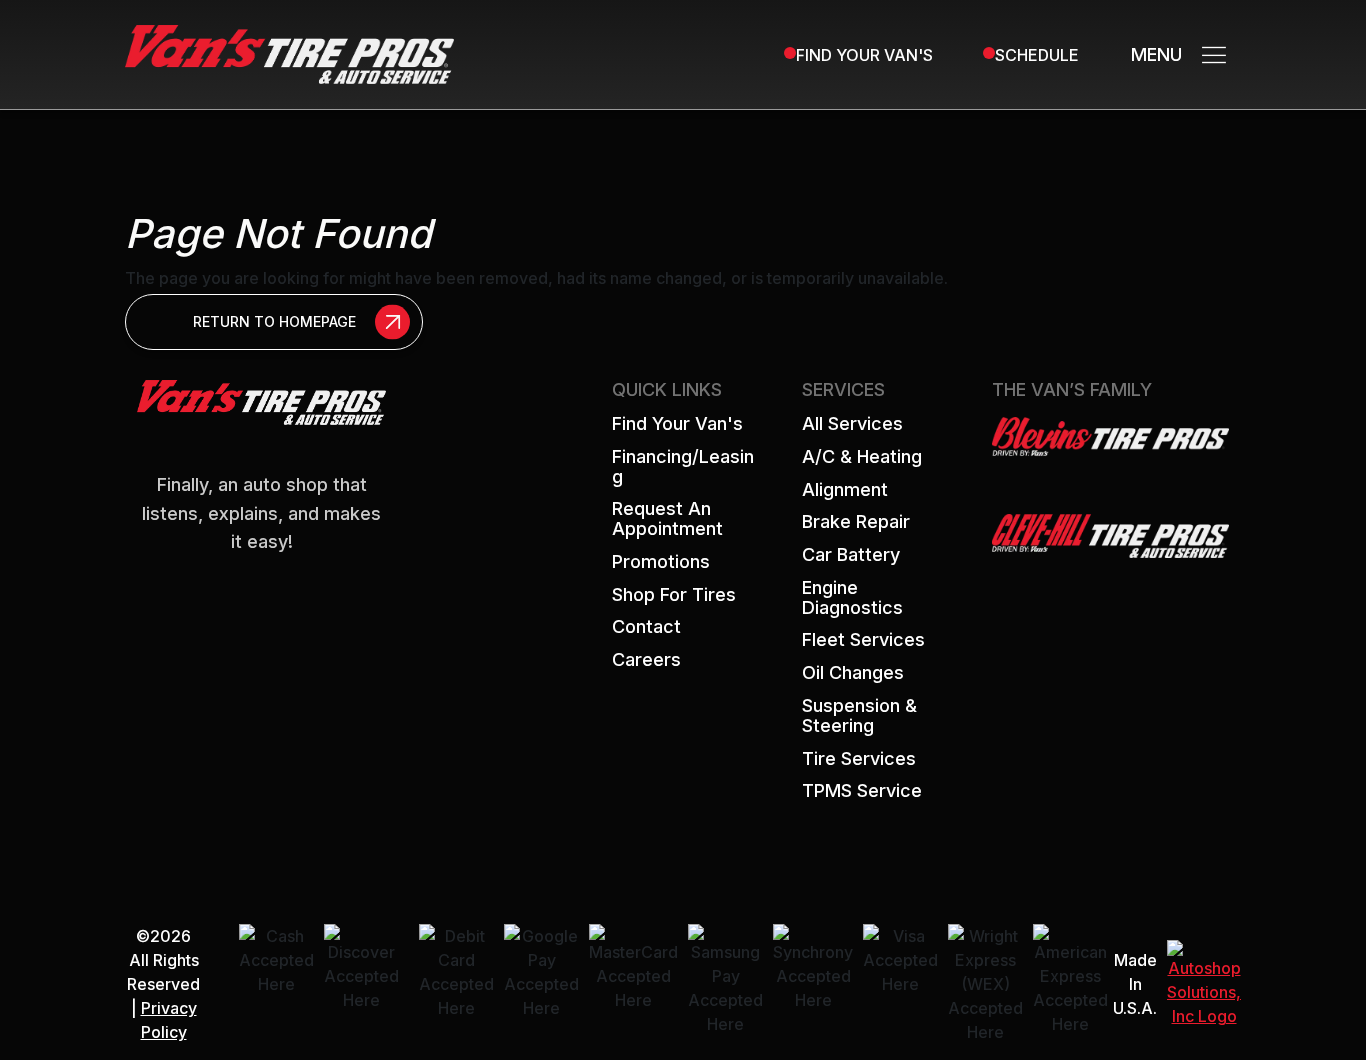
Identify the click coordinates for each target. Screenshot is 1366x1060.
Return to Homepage (274, 321)
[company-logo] (289, 53)
